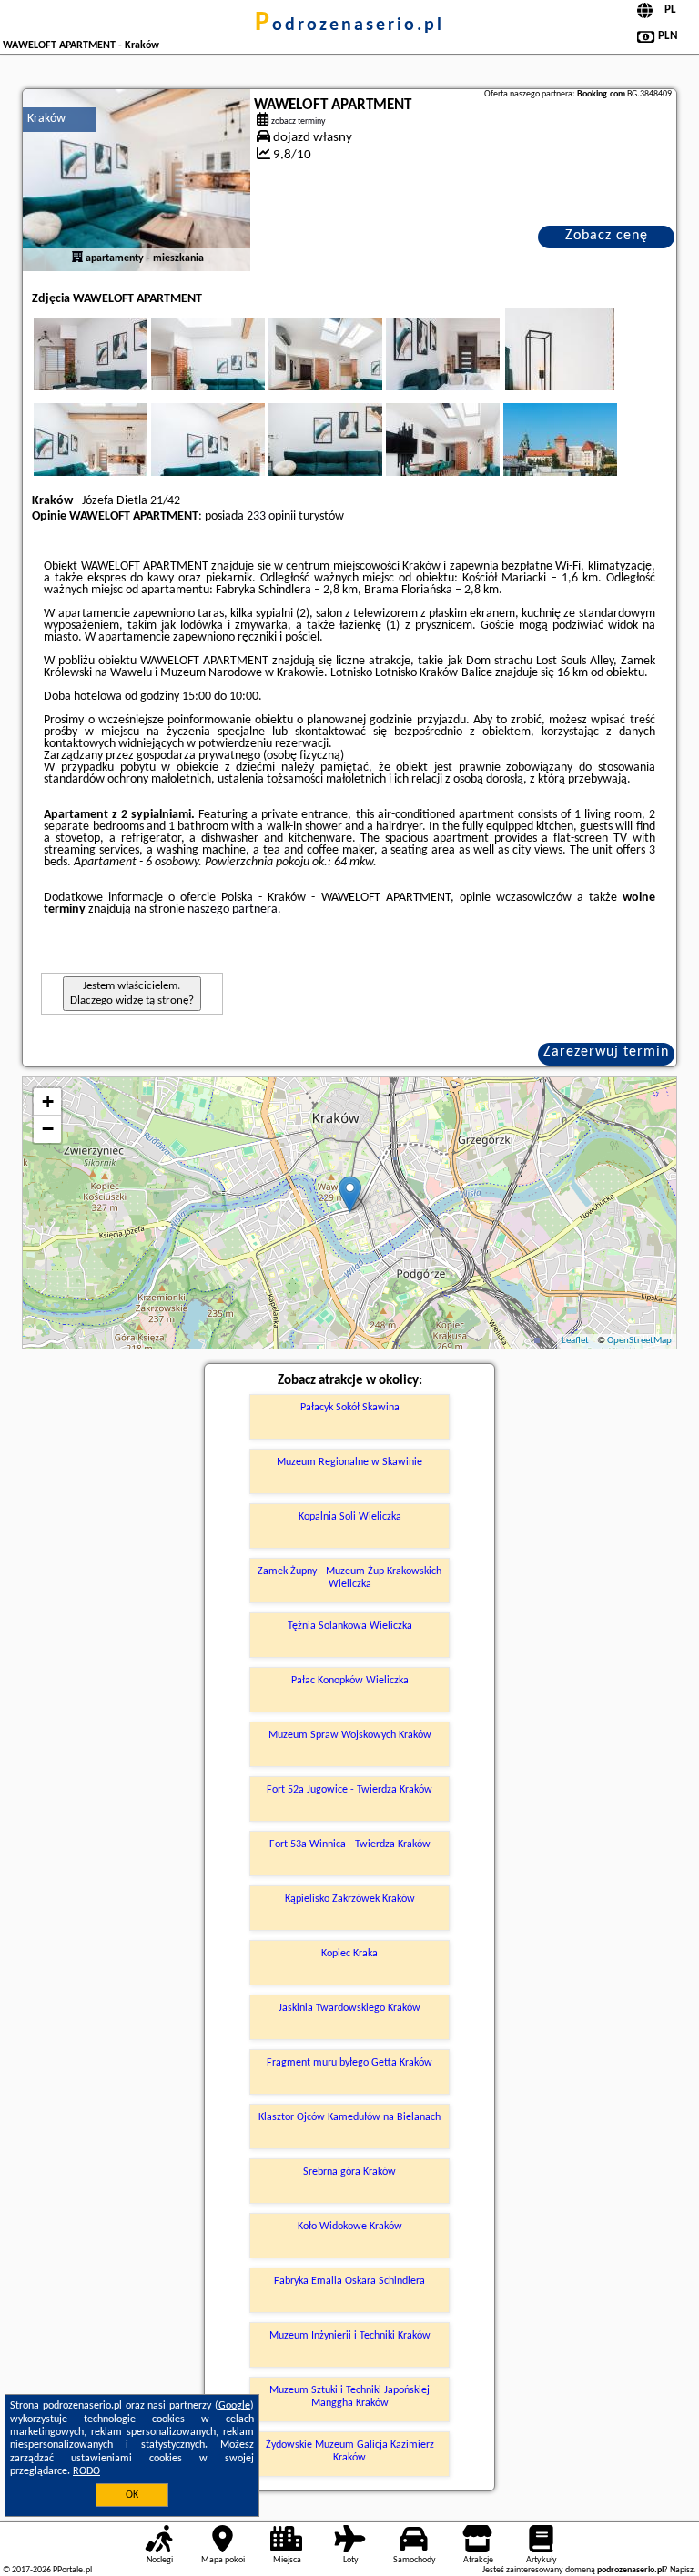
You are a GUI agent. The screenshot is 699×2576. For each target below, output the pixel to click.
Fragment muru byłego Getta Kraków (349, 2063)
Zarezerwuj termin (606, 1052)
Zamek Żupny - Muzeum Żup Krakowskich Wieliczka (349, 1578)
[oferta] (77, 258)
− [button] (48, 1129)
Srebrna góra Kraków (349, 2172)
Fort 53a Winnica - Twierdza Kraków (350, 1844)
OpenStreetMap (639, 1341)
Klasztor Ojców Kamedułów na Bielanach (349, 2117)
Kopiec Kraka (349, 1954)
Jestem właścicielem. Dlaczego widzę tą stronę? (132, 993)
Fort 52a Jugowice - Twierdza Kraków (349, 1790)
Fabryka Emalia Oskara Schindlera (349, 2281)
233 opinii (271, 516)
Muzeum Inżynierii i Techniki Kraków (350, 2336)
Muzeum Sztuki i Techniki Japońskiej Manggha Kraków (349, 2397)
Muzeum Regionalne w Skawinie (349, 1462)
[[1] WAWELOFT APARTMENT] (137, 180)
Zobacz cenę (607, 236)
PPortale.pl (72, 2570)
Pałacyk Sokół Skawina (350, 1408)
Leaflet (575, 1341)
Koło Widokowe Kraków (350, 2227)
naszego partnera (233, 909)
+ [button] (48, 1101)
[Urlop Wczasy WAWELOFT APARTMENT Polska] (116, 372)
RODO (86, 2471)
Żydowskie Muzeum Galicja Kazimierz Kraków (350, 2451)
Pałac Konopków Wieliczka (350, 1681)
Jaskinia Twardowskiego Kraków (349, 2008)
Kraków (46, 119)
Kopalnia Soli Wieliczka (350, 1517)
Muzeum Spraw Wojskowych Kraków (350, 1735)
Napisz (682, 2570)
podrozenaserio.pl (349, 25)
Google (234, 2406)
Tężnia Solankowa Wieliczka (350, 1626)
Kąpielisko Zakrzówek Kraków (350, 1899)
